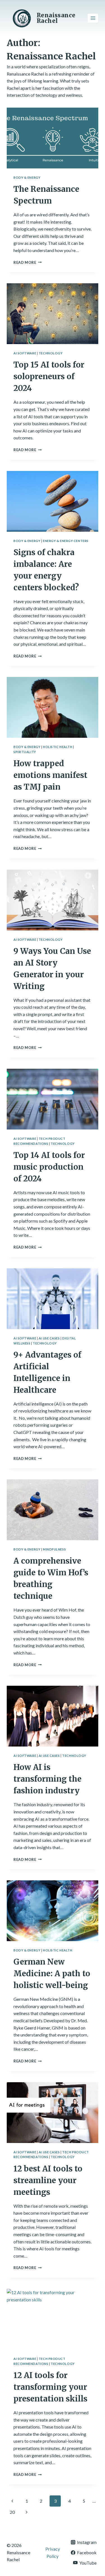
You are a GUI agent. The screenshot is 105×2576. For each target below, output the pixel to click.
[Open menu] (93, 18)
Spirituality (25, 752)
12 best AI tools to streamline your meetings (48, 2180)
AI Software (25, 353)
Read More (28, 262)
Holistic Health (58, 747)
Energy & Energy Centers (66, 541)
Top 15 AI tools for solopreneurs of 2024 (49, 376)
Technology (51, 353)
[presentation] (53, 138)
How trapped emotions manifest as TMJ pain (50, 775)
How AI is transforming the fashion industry (47, 1779)
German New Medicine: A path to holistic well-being (52, 1973)
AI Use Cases (49, 1338)
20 (12, 2512)
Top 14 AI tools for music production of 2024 (49, 1167)
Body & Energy (27, 177)
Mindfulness (54, 1549)
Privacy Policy (53, 2552)
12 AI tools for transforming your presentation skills (50, 2387)
